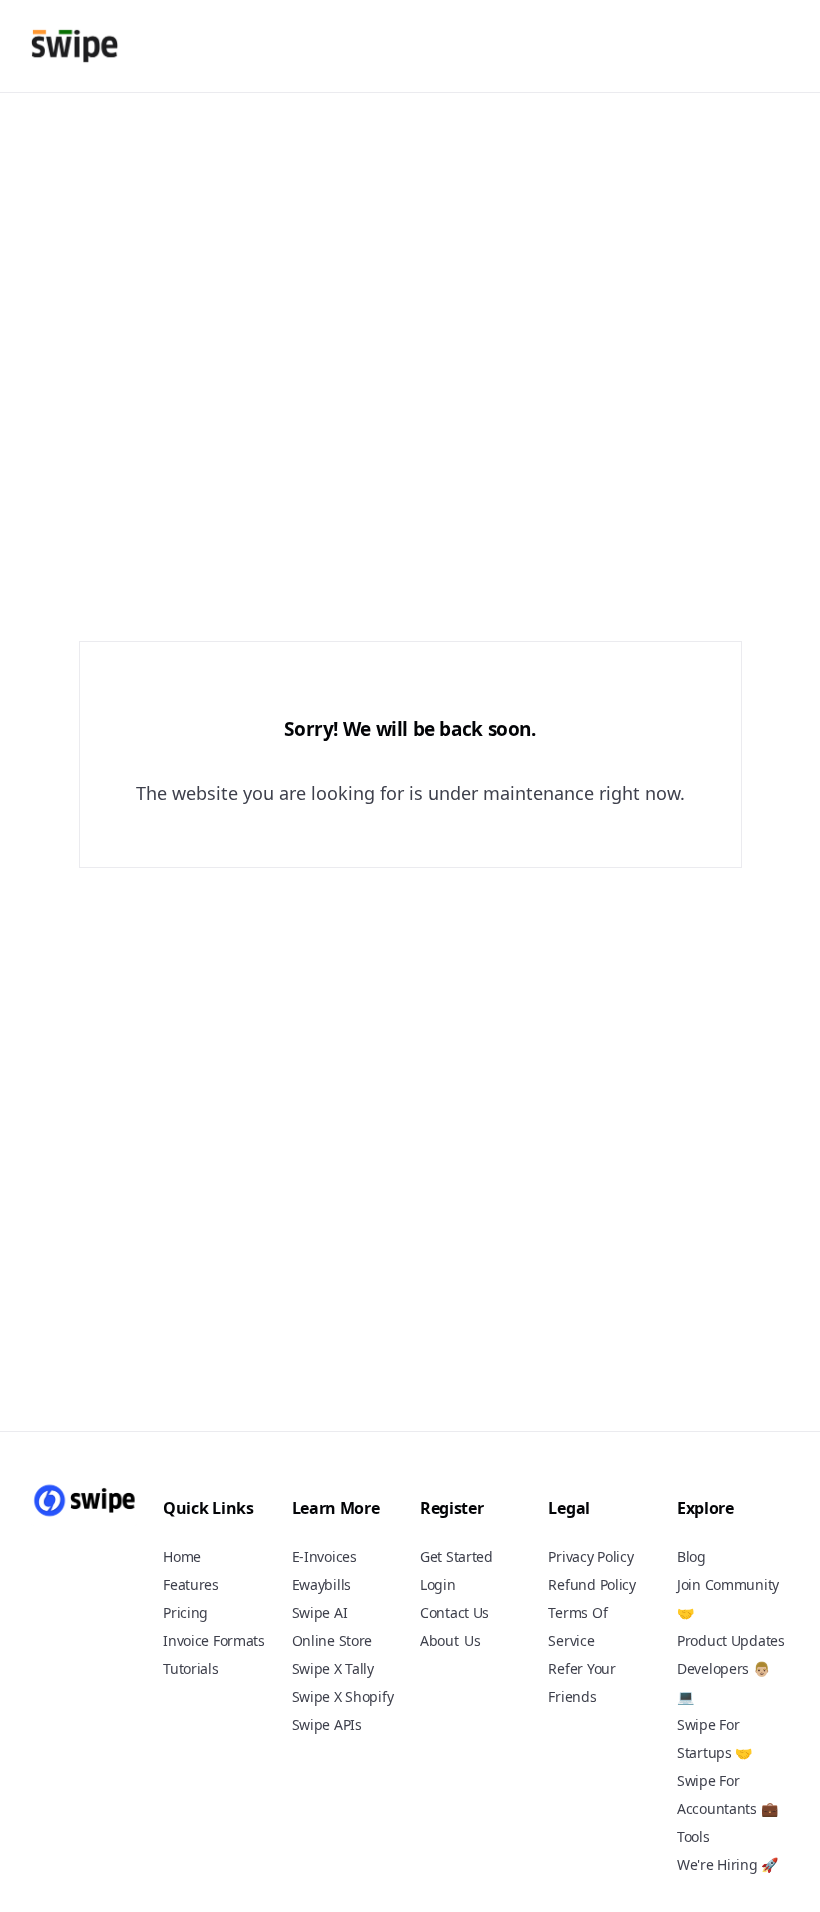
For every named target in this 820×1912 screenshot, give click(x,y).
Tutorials (190, 1668)
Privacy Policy (590, 1556)
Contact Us (454, 1612)
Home (182, 1556)
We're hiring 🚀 (727, 1864)
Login (438, 1584)
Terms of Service (577, 1626)
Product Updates (731, 1640)
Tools (693, 1836)
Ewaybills (321, 1584)
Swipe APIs (327, 1724)
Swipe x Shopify (343, 1696)
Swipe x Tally (333, 1668)
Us (472, 1641)
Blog (691, 1556)
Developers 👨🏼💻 (723, 1682)
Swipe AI (320, 1612)
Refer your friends (581, 1682)
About (439, 1640)
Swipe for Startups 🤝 (714, 1738)
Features (191, 1584)
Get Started (456, 1556)
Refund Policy (591, 1584)
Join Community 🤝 (728, 1598)
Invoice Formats (214, 1640)
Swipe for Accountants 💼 (727, 1794)
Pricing (185, 1612)
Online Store (332, 1640)
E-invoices (324, 1556)
